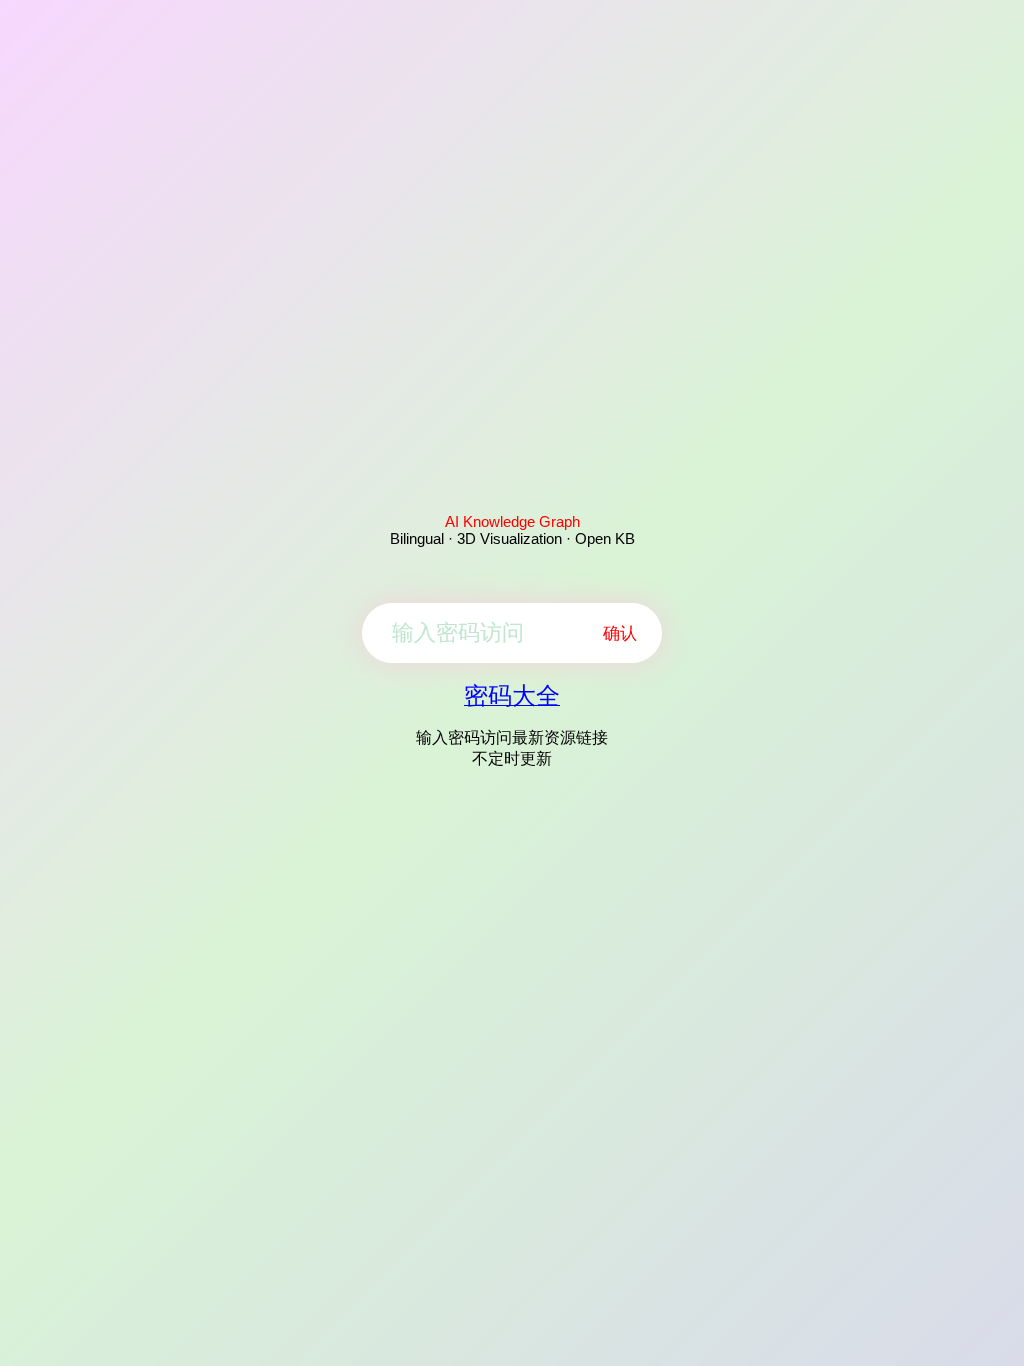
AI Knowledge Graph (512, 521)
